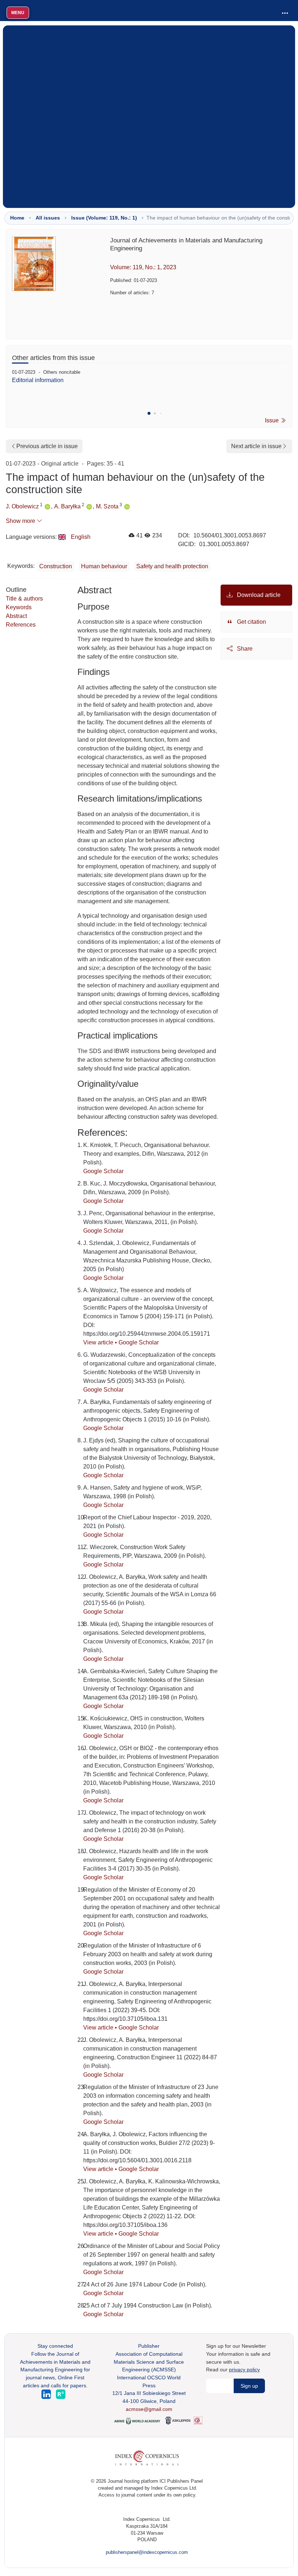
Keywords (19, 607)
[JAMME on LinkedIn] (47, 2394)
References (21, 625)
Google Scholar (103, 1171)
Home (17, 218)
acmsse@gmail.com (149, 2409)
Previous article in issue (47, 446)
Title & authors (24, 599)
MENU (18, 13)
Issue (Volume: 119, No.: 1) (104, 218)
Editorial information (38, 380)
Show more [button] (21, 521)
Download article (258, 595)
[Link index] (147, 2458)
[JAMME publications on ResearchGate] (61, 2394)
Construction (56, 566)
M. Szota (107, 506)
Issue (273, 420)
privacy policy (244, 2370)
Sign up (249, 2386)
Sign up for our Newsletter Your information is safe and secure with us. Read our (238, 2358)
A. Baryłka (67, 506)
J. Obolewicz (22, 506)
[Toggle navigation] (285, 13)
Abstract (16, 616)
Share (244, 649)
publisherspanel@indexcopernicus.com (147, 2552)
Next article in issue (256, 446)
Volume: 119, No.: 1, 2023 (143, 267)
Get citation (251, 622)
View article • (101, 1342)
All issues (48, 218)
